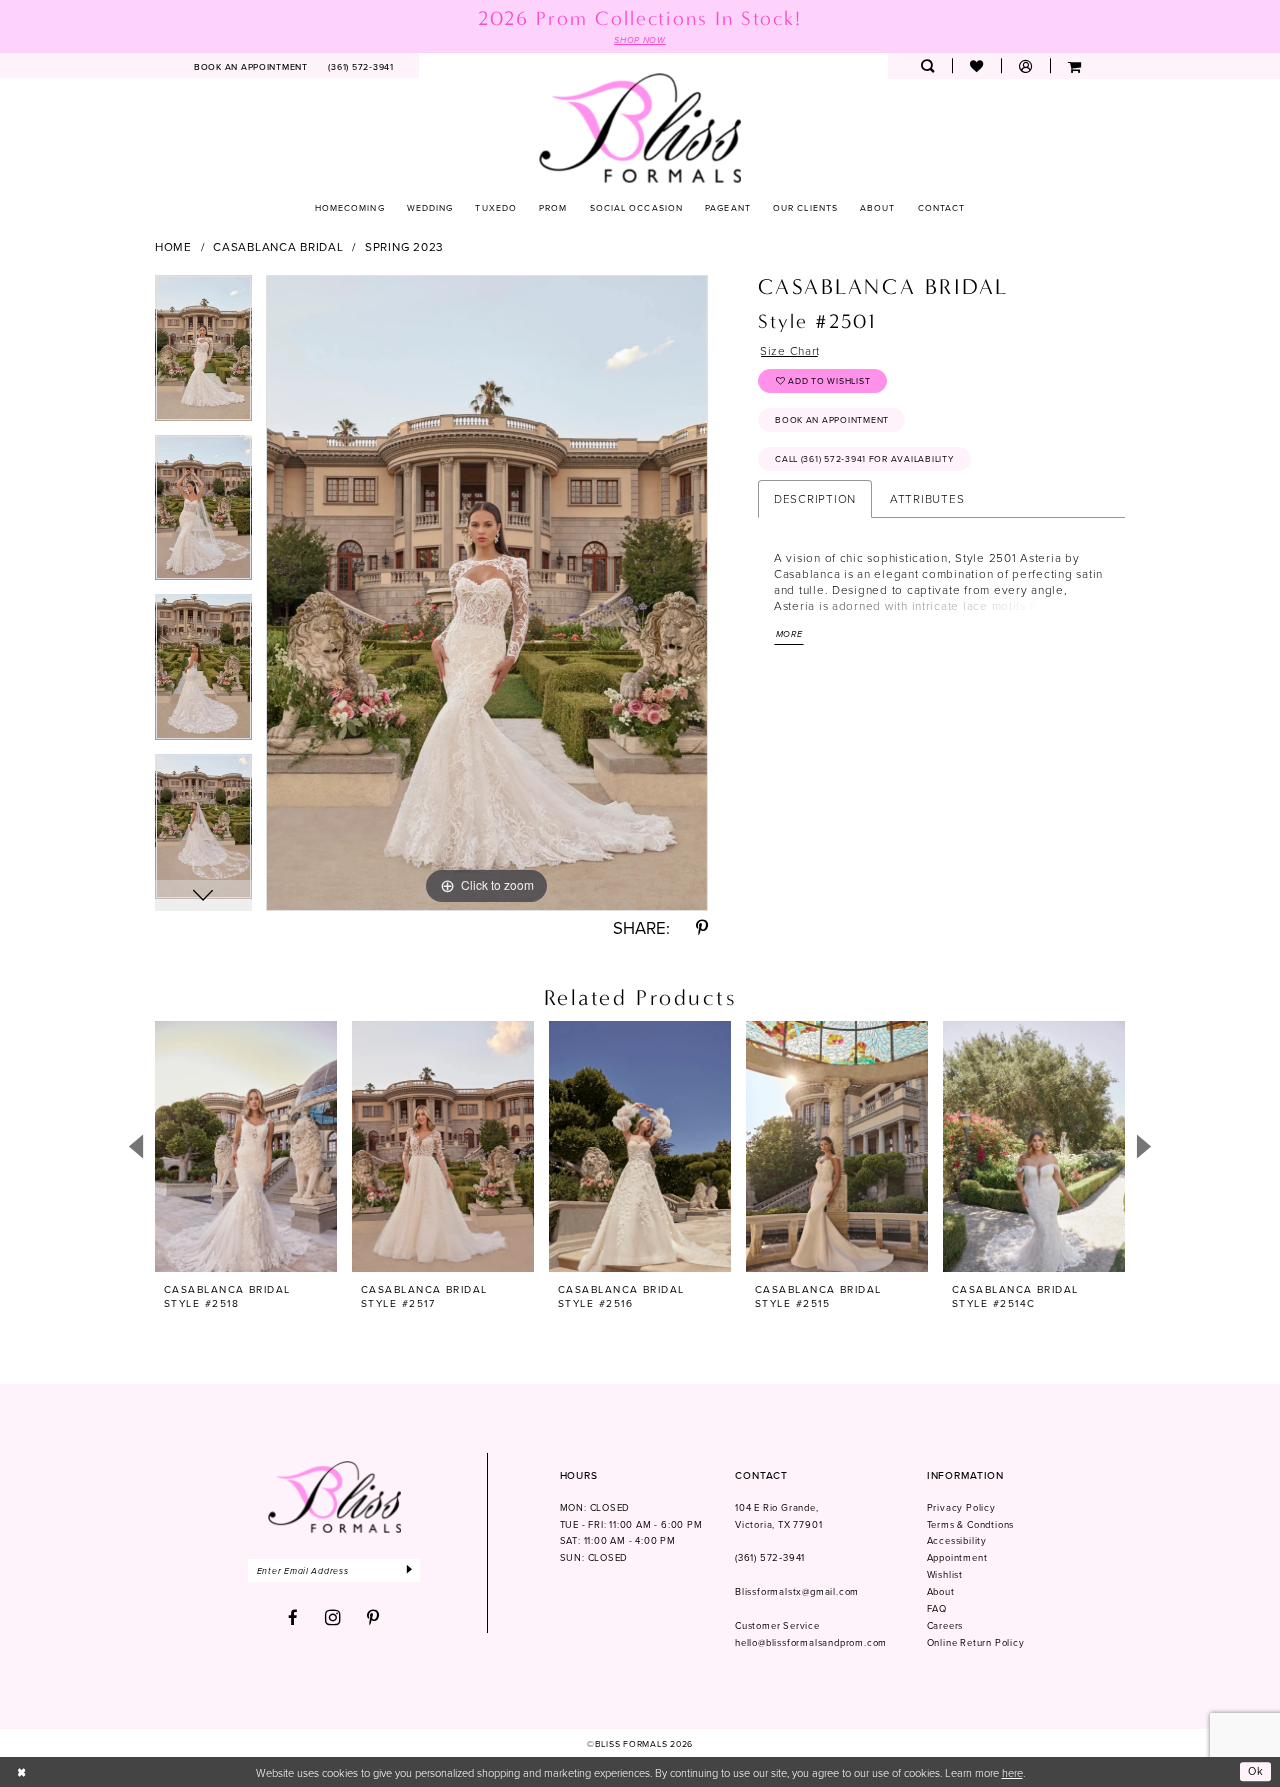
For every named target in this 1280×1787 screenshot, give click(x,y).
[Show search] (927, 66)
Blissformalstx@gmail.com (797, 1591)
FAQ (937, 1608)
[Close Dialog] (22, 1772)
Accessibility (957, 1540)
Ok (1256, 1772)
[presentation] (246, 1146)
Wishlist (945, 1574)
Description (815, 498)
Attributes (927, 498)
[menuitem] (251, 66)
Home (173, 247)
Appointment (957, 1557)
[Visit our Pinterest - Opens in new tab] (373, 1618)
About (941, 1591)
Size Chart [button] (790, 350)
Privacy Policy (961, 1507)
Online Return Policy (976, 1642)
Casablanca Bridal (278, 247)
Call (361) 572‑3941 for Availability (864, 458)
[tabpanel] (203, 355)
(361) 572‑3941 (770, 1557)
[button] (1025, 66)
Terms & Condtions (971, 1524)
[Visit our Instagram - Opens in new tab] (333, 1618)
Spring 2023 (404, 247)
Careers (945, 1625)
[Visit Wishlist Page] (976, 66)
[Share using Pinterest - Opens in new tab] (702, 928)
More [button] (789, 634)
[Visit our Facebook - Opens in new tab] (293, 1618)
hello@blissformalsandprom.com (811, 1642)
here (1012, 1772)
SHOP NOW (640, 40)
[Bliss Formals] (640, 127)
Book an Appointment (832, 419)
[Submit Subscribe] (410, 1570)
